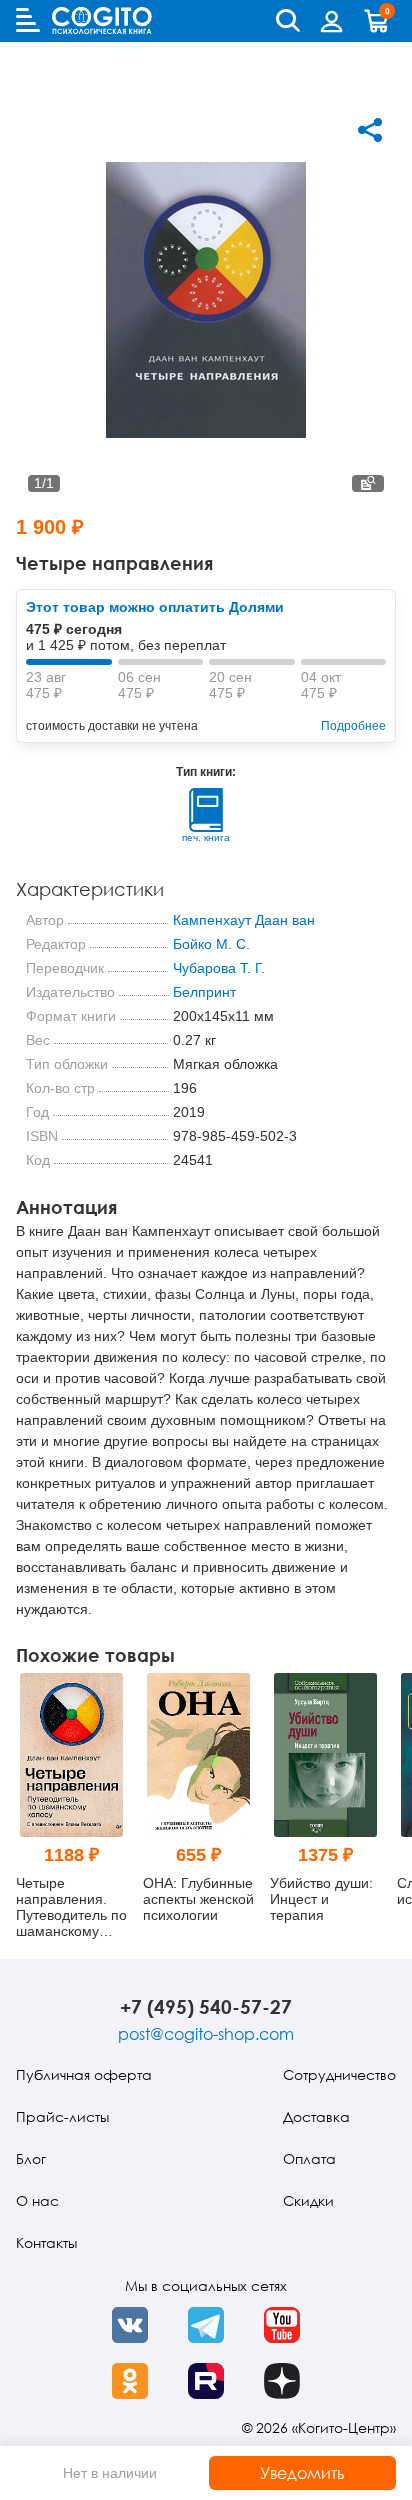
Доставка (316, 2116)
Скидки (308, 2200)
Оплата (309, 2158)
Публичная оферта (84, 2074)
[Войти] (332, 21)
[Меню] (28, 20)
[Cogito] (102, 20)
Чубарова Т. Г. (219, 968)
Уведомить (302, 2473)
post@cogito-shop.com (206, 2034)
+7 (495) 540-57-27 (206, 2006)
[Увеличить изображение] (368, 483)
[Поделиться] (370, 130)
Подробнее (353, 726)
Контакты (46, 2242)
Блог (31, 2158)
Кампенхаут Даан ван (244, 920)
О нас (37, 2200)
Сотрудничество (339, 2074)
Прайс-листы (62, 2116)
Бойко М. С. (211, 944)
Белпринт (204, 992)
